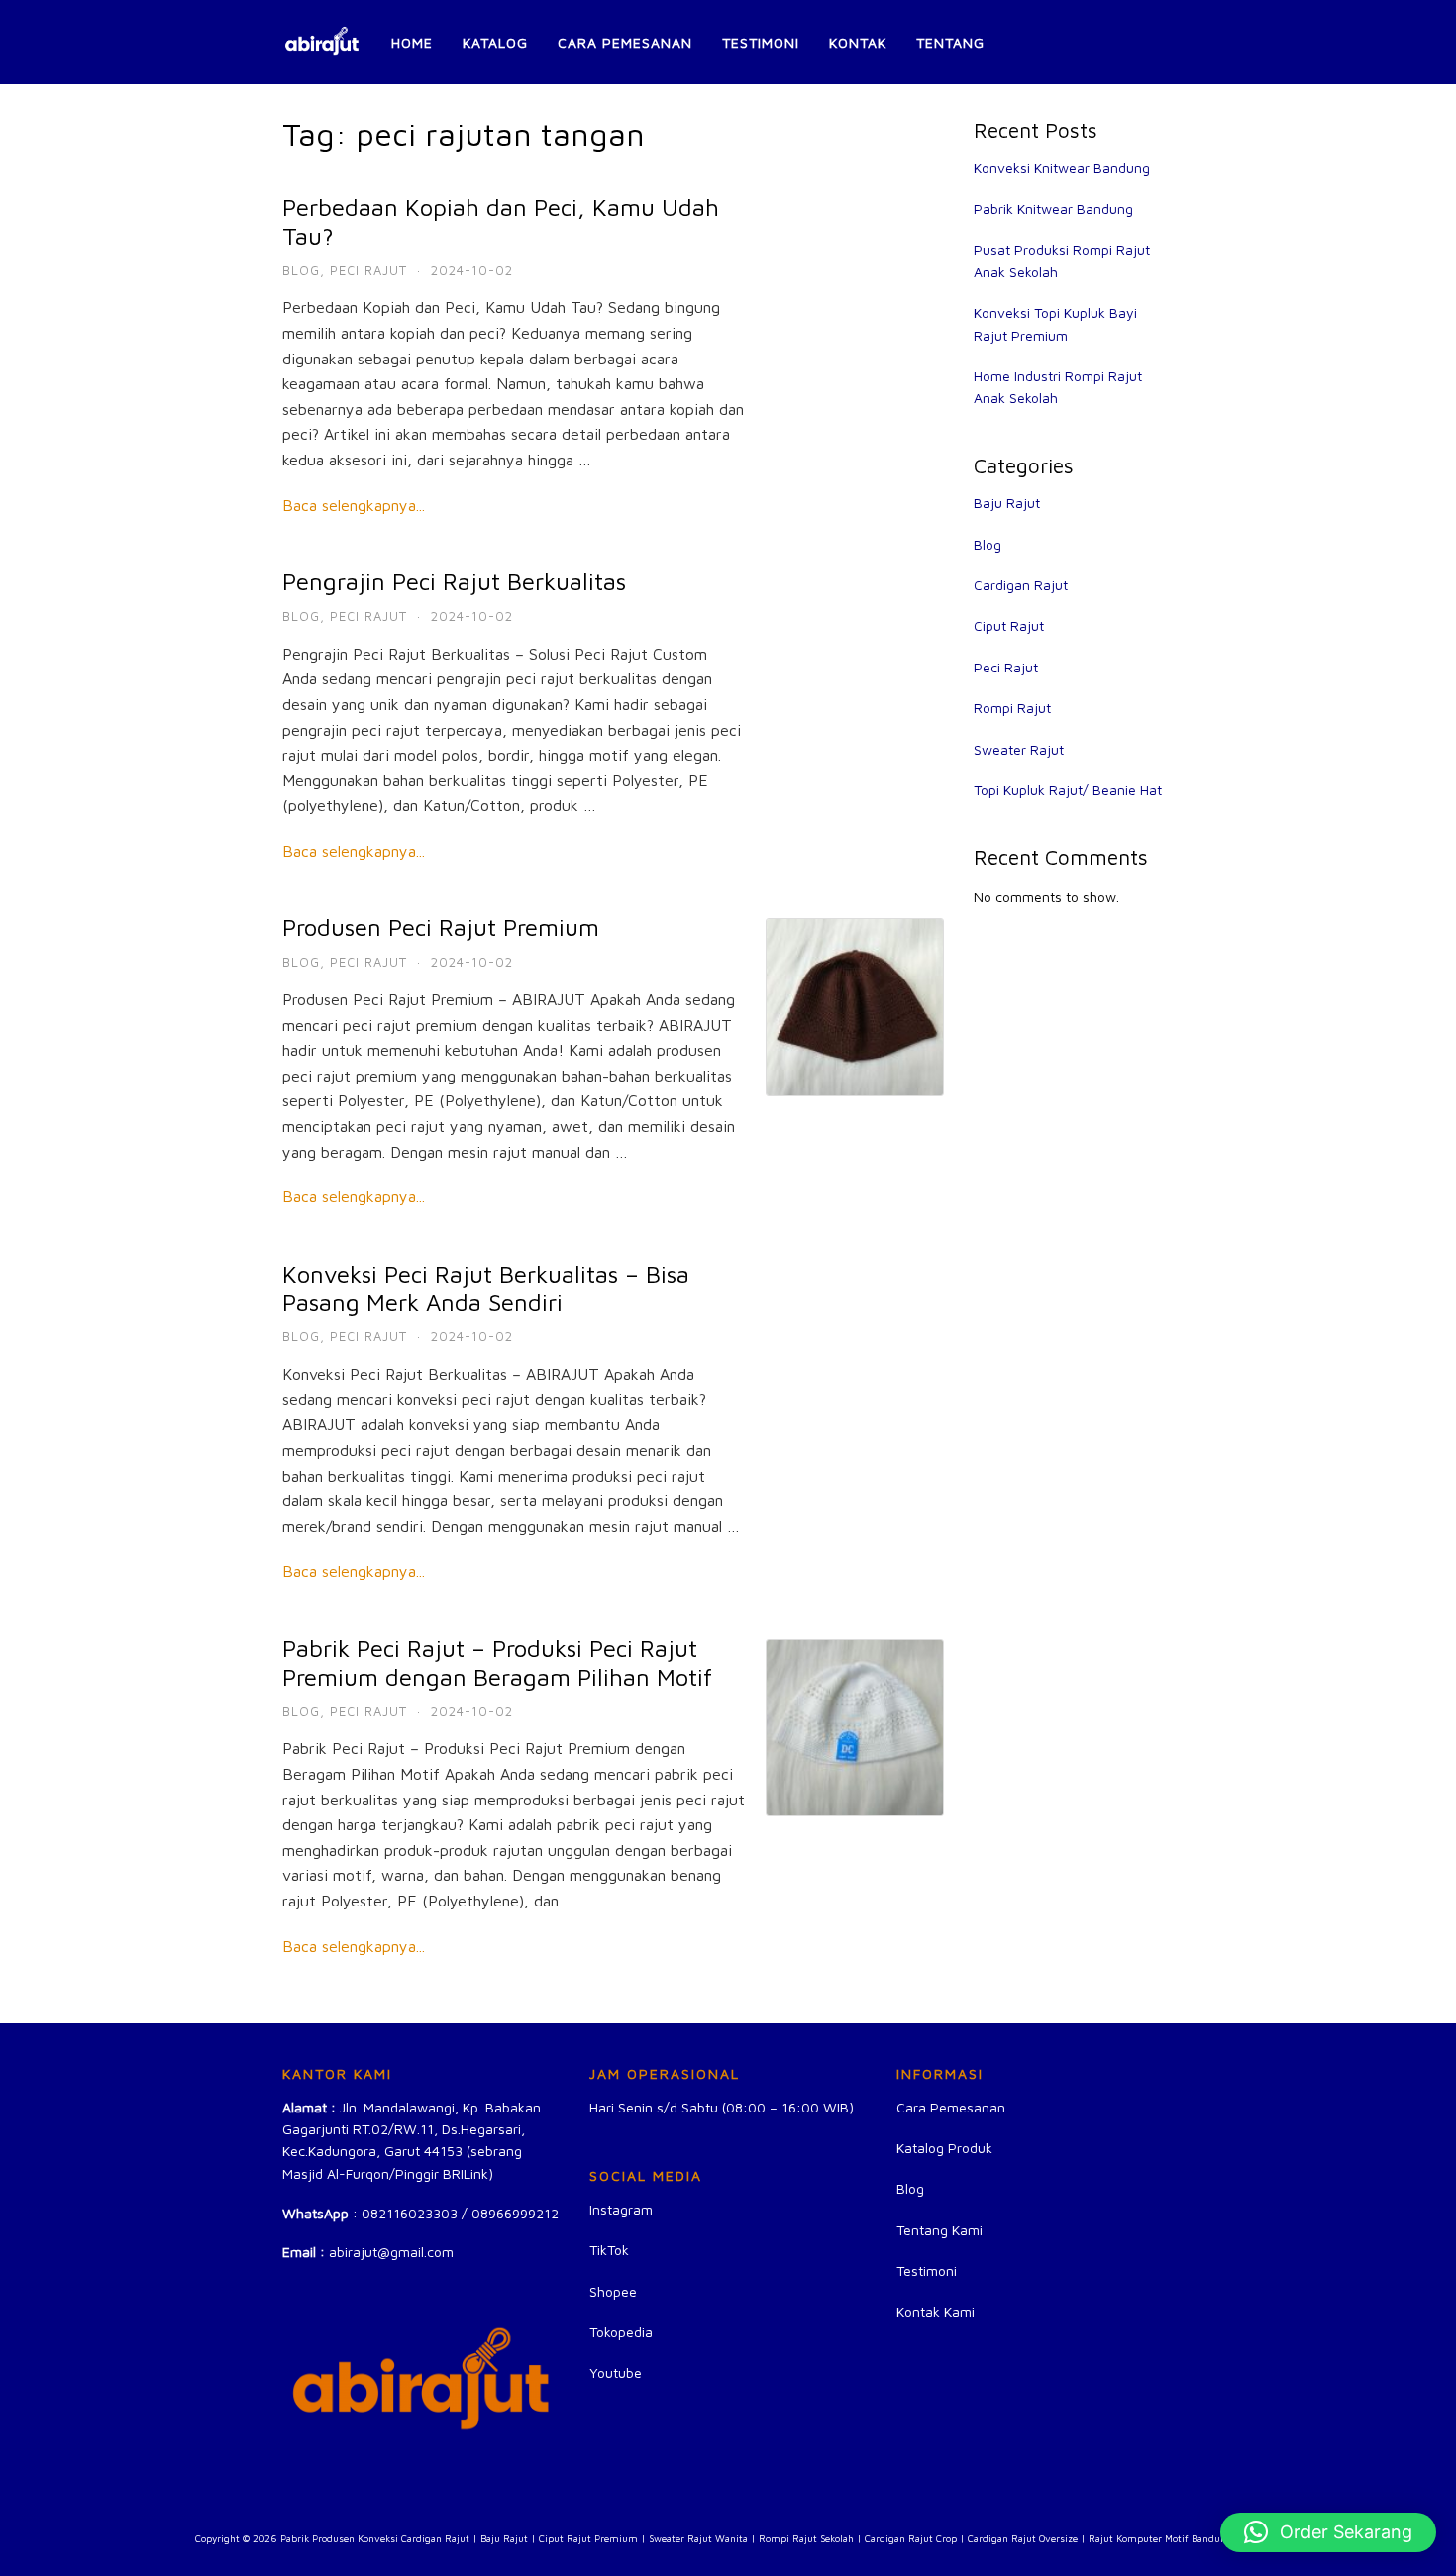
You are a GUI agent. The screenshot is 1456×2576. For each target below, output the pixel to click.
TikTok (609, 2250)
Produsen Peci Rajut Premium (441, 927)
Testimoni (761, 42)
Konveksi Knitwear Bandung (1062, 168)
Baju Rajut (1007, 503)
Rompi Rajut (1012, 708)
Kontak (858, 42)
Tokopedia (621, 2332)
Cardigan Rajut (1021, 585)
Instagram (621, 2209)
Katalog (495, 42)
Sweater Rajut (1019, 749)
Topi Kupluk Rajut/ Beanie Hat (1068, 790)
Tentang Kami (939, 2230)
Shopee (613, 2291)
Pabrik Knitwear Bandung (1053, 208)
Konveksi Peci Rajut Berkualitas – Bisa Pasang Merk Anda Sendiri (486, 1288)
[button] (1328, 2532)
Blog (301, 270)
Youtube (616, 2372)
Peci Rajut (368, 270)
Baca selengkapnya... (354, 505)
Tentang (950, 42)
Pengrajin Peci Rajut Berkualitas (454, 581)
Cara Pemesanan (625, 42)
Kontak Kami (936, 2311)
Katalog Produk (944, 2148)
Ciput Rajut (1009, 625)
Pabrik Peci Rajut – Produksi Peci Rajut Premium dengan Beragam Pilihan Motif (497, 1662)
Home (412, 42)
